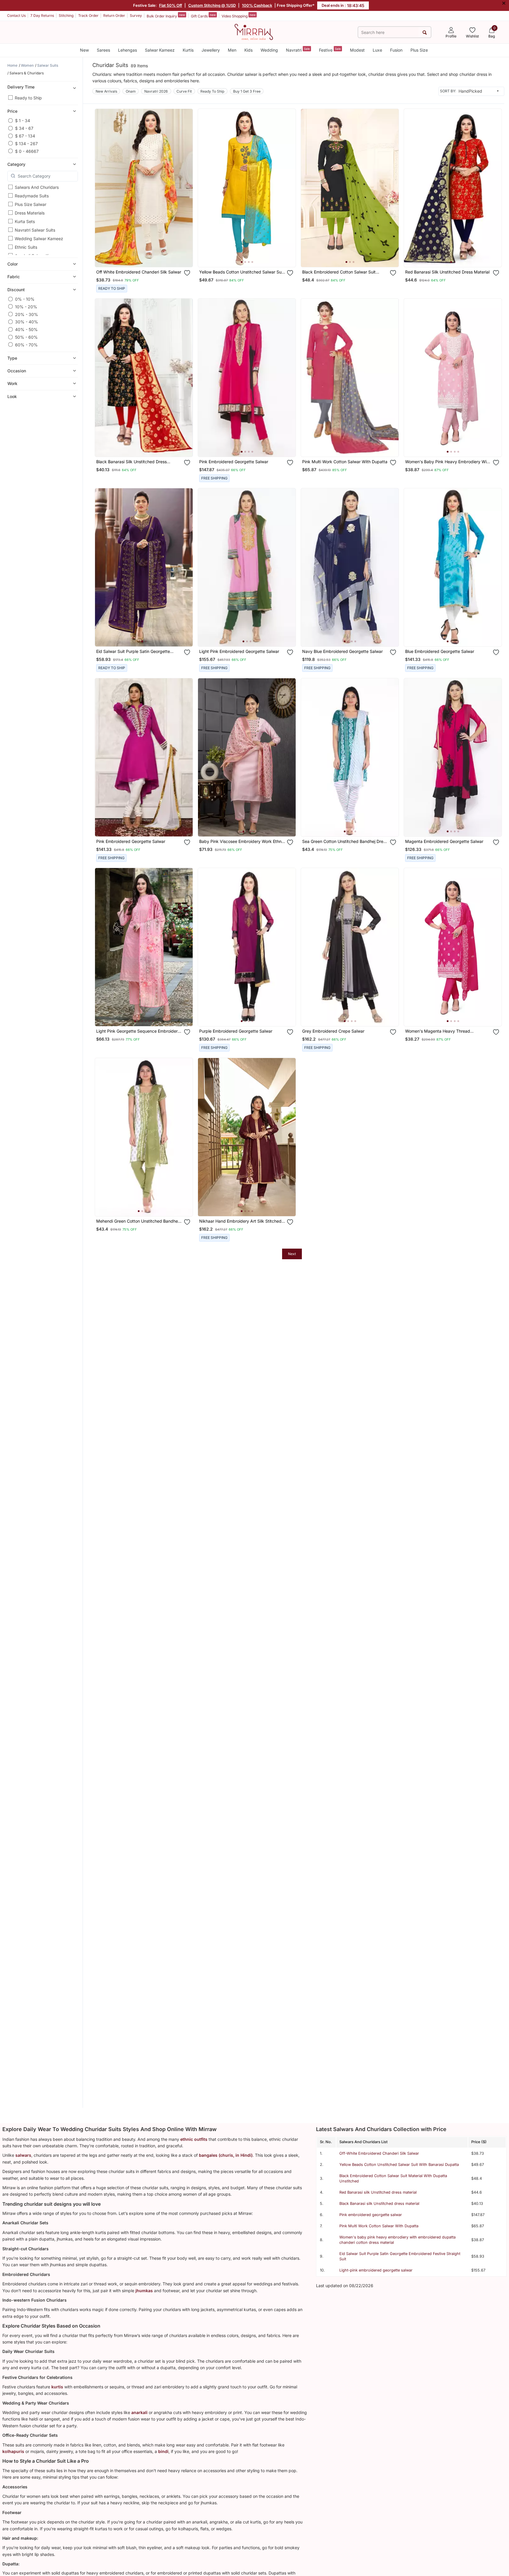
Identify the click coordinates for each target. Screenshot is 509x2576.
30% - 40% (27, 322)
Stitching (66, 15)
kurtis (57, 2387)
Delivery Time (21, 87)
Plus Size (419, 50)
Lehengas (127, 50)
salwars (23, 2155)
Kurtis (188, 50)
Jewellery (211, 50)
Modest (357, 50)
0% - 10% (25, 299)
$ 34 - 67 (24, 128)
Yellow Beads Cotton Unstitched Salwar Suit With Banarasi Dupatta (399, 2165)
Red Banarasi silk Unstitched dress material (378, 2192)
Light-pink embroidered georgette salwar (376, 2270)
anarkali (139, 2412)
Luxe (377, 50)
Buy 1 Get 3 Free (247, 91)
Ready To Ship (212, 91)
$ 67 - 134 (25, 136)
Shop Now (149, 257)
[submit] (425, 32)
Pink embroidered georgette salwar (371, 2215)
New (84, 50)
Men (232, 50)
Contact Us (16, 15)
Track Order (88, 15)
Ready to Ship (28, 98)
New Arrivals (106, 91)
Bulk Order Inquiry (166, 16)
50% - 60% (26, 337)
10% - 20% (26, 306)
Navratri (298, 50)
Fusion (396, 50)
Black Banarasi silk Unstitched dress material (379, 2204)
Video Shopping (239, 16)
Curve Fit (184, 91)
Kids (248, 50)
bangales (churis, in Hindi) (226, 2155)
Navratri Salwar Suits (35, 230)
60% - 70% (26, 344)
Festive (330, 50)
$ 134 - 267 (26, 143)
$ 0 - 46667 (27, 151)
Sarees (103, 50)
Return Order (114, 15)
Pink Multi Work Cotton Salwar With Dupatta (379, 2226)
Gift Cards (203, 16)
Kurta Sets (25, 221)
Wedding (269, 50)
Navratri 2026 (156, 91)
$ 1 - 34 (23, 121)
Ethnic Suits (26, 247)
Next (292, 1254)
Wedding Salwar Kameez (39, 239)
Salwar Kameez (160, 50)
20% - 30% (27, 314)
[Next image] (289, 188)
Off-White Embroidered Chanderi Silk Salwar (379, 2153)
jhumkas (144, 2291)
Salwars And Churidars (37, 187)
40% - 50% (26, 329)
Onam (131, 91)
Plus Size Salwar (31, 204)
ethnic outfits (194, 2139)
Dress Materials (30, 213)
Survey (136, 15)
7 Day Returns (42, 15)
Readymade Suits (32, 196)
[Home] (254, 32)
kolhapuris (13, 2451)
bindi (163, 2451)
